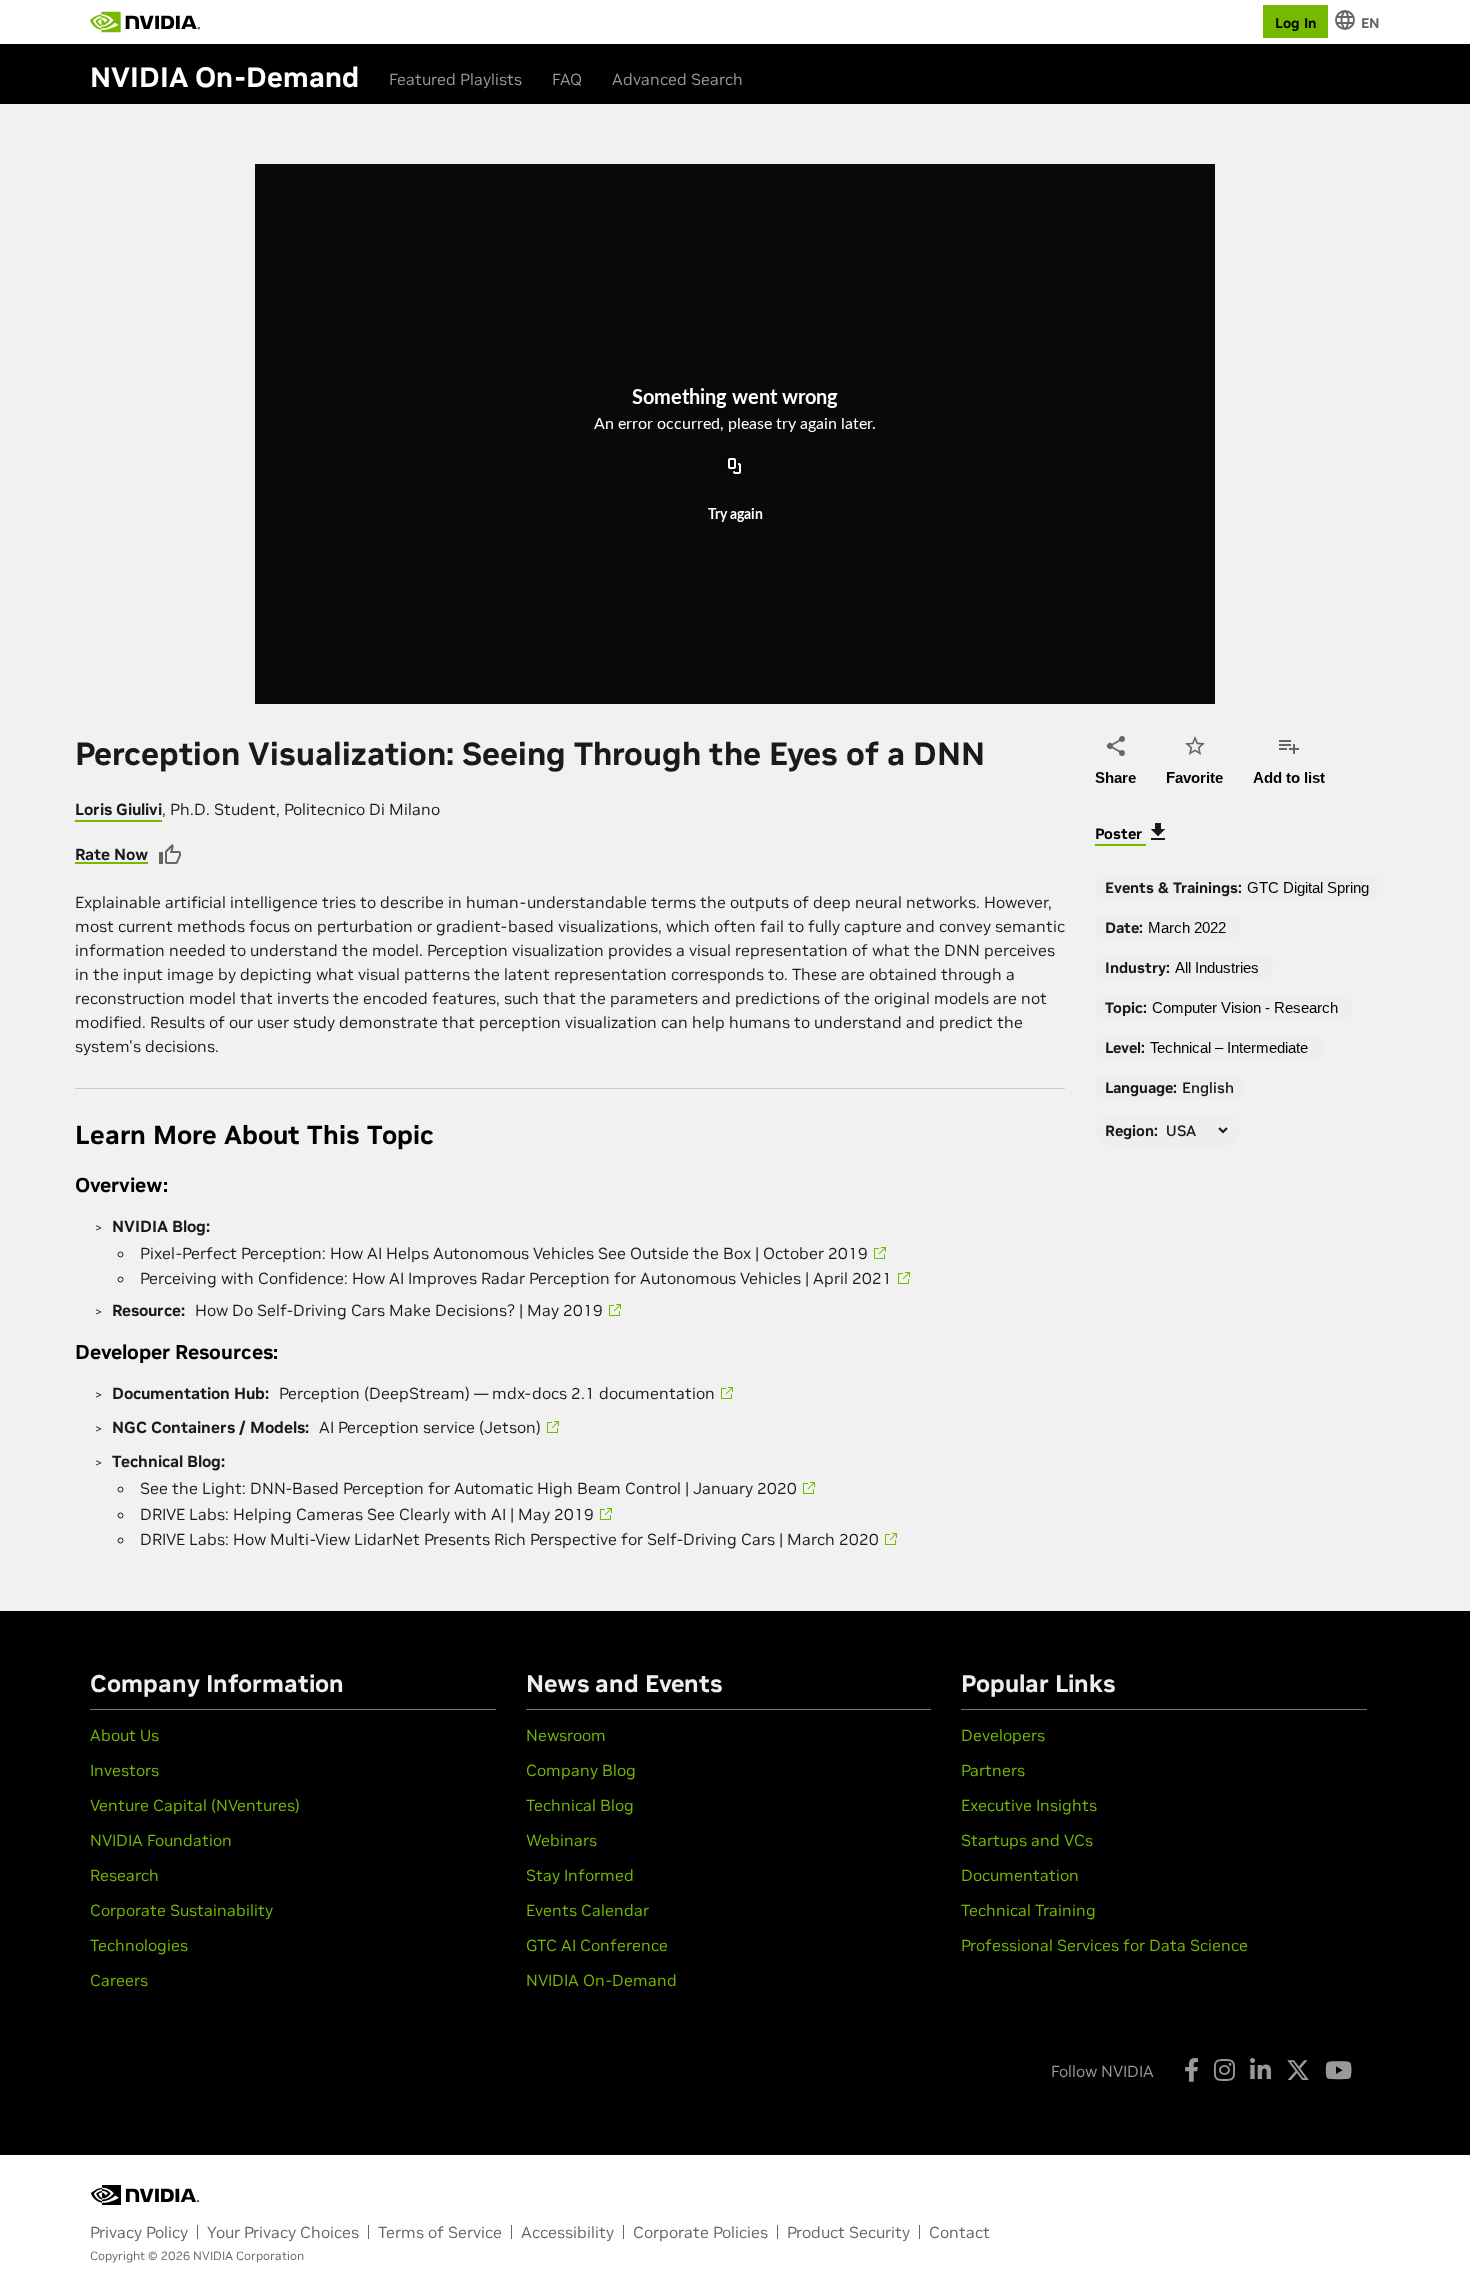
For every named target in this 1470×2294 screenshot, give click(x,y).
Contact (959, 2232)
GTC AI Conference (597, 1945)
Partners (993, 1770)
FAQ (567, 79)
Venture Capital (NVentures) (195, 1805)
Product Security (848, 2232)
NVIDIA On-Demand (601, 1980)
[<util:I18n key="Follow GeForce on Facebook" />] (1191, 2070)
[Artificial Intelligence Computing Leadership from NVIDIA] (145, 22)
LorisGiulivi (118, 809)
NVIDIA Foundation (161, 1840)
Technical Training (1028, 1910)
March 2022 (1187, 927)
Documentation (1020, 1875)
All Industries (1217, 967)
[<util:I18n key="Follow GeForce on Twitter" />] (1298, 2070)
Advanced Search (677, 79)
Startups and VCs (1027, 1840)
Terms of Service (440, 2232)
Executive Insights (1029, 1805)
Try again (735, 515)
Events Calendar (587, 1910)
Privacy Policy (139, 2232)
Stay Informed (580, 1875)
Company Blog (581, 1770)
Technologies (139, 1945)
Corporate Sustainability (181, 1910)
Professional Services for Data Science (1104, 1945)
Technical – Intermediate (1229, 1047)
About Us (124, 1735)
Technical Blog (580, 1805)
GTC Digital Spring (1308, 887)
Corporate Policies (700, 2232)
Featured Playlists (455, 79)
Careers (119, 1980)
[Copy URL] (735, 467)
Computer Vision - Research (1245, 1007)
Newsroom (566, 1735)
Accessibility (567, 2232)
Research (124, 1875)
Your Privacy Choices (283, 2232)
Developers (1003, 1735)
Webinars (561, 1840)
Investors (124, 1770)
